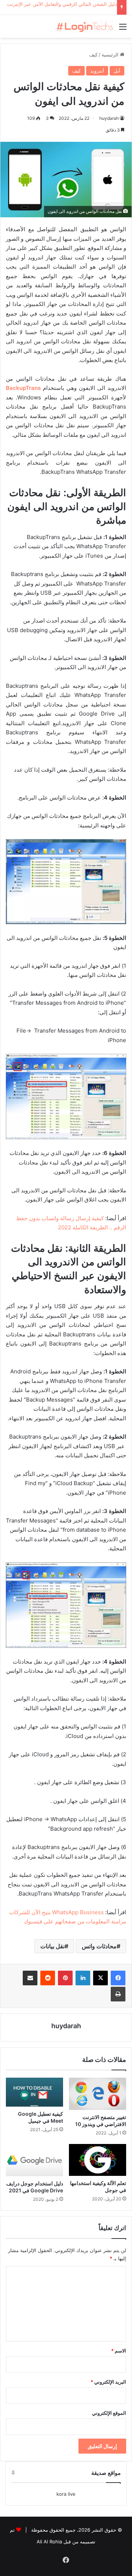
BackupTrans (23, 388)
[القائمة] (123, 29)
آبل (117, 71)
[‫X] (100, 1978)
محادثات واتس (99, 1946)
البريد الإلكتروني (108, 2382)
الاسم (119, 2351)
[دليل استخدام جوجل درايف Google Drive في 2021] (34, 2160)
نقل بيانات (52, 1946)
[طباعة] (118, 1994)
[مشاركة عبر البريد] (30, 1978)
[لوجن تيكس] (84, 26)
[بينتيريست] (65, 1978)
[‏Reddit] (48, 1978)
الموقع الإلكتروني (109, 2413)
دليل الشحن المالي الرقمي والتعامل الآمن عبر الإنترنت (62, 4)
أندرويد (97, 71)
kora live (66, 2494)
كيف (93, 55)
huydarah (109, 118)
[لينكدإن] (83, 1978)
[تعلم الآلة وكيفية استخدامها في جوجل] (98, 2160)
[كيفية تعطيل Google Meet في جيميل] (34, 2092)
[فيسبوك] (118, 1978)
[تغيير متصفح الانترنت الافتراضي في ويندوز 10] (98, 2094)
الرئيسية (111, 55)
